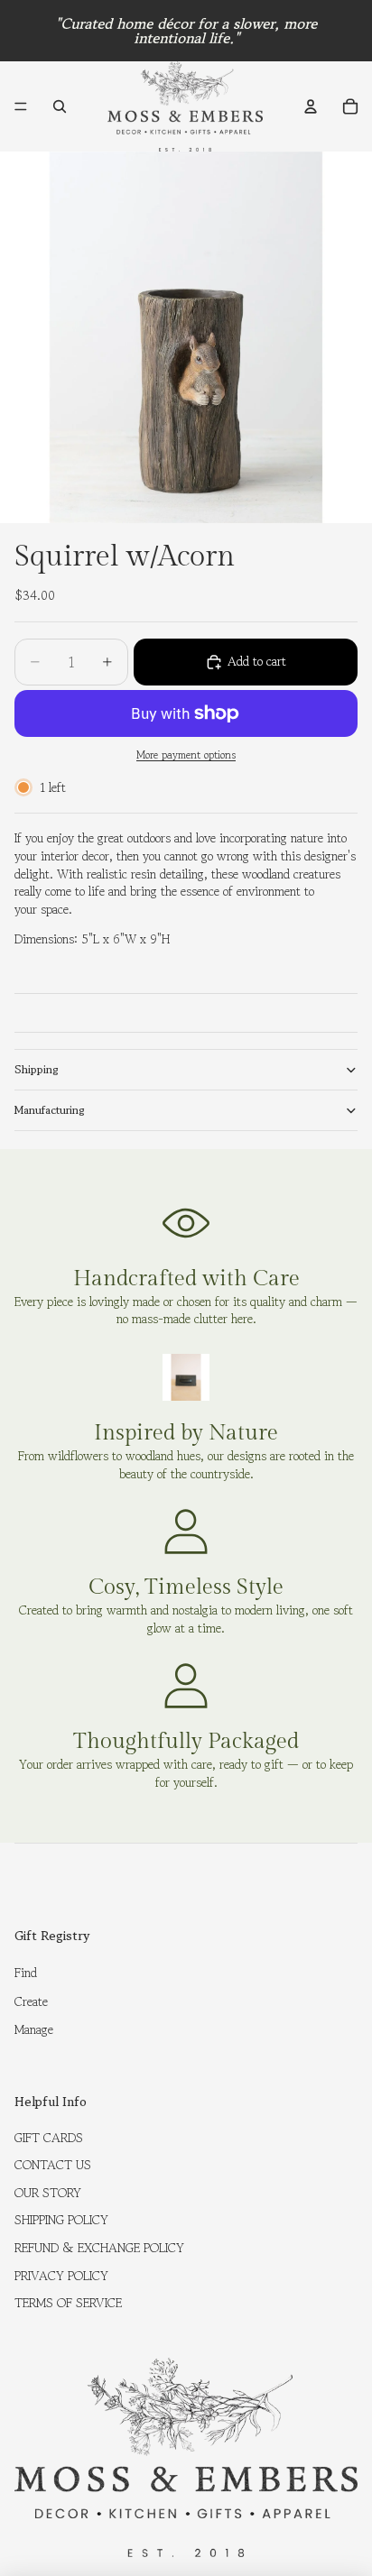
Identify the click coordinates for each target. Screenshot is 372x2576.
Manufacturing (50, 1110)
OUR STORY (48, 2193)
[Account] (311, 106)
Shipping (37, 1069)
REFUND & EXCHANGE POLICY (99, 2248)
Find (26, 1973)
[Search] (60, 106)
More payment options (186, 755)
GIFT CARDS (49, 2138)
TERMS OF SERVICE (68, 2303)
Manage (34, 2029)
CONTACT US (53, 2165)
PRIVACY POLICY (61, 2276)
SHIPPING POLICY (61, 2220)
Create (31, 2001)
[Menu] (21, 106)
